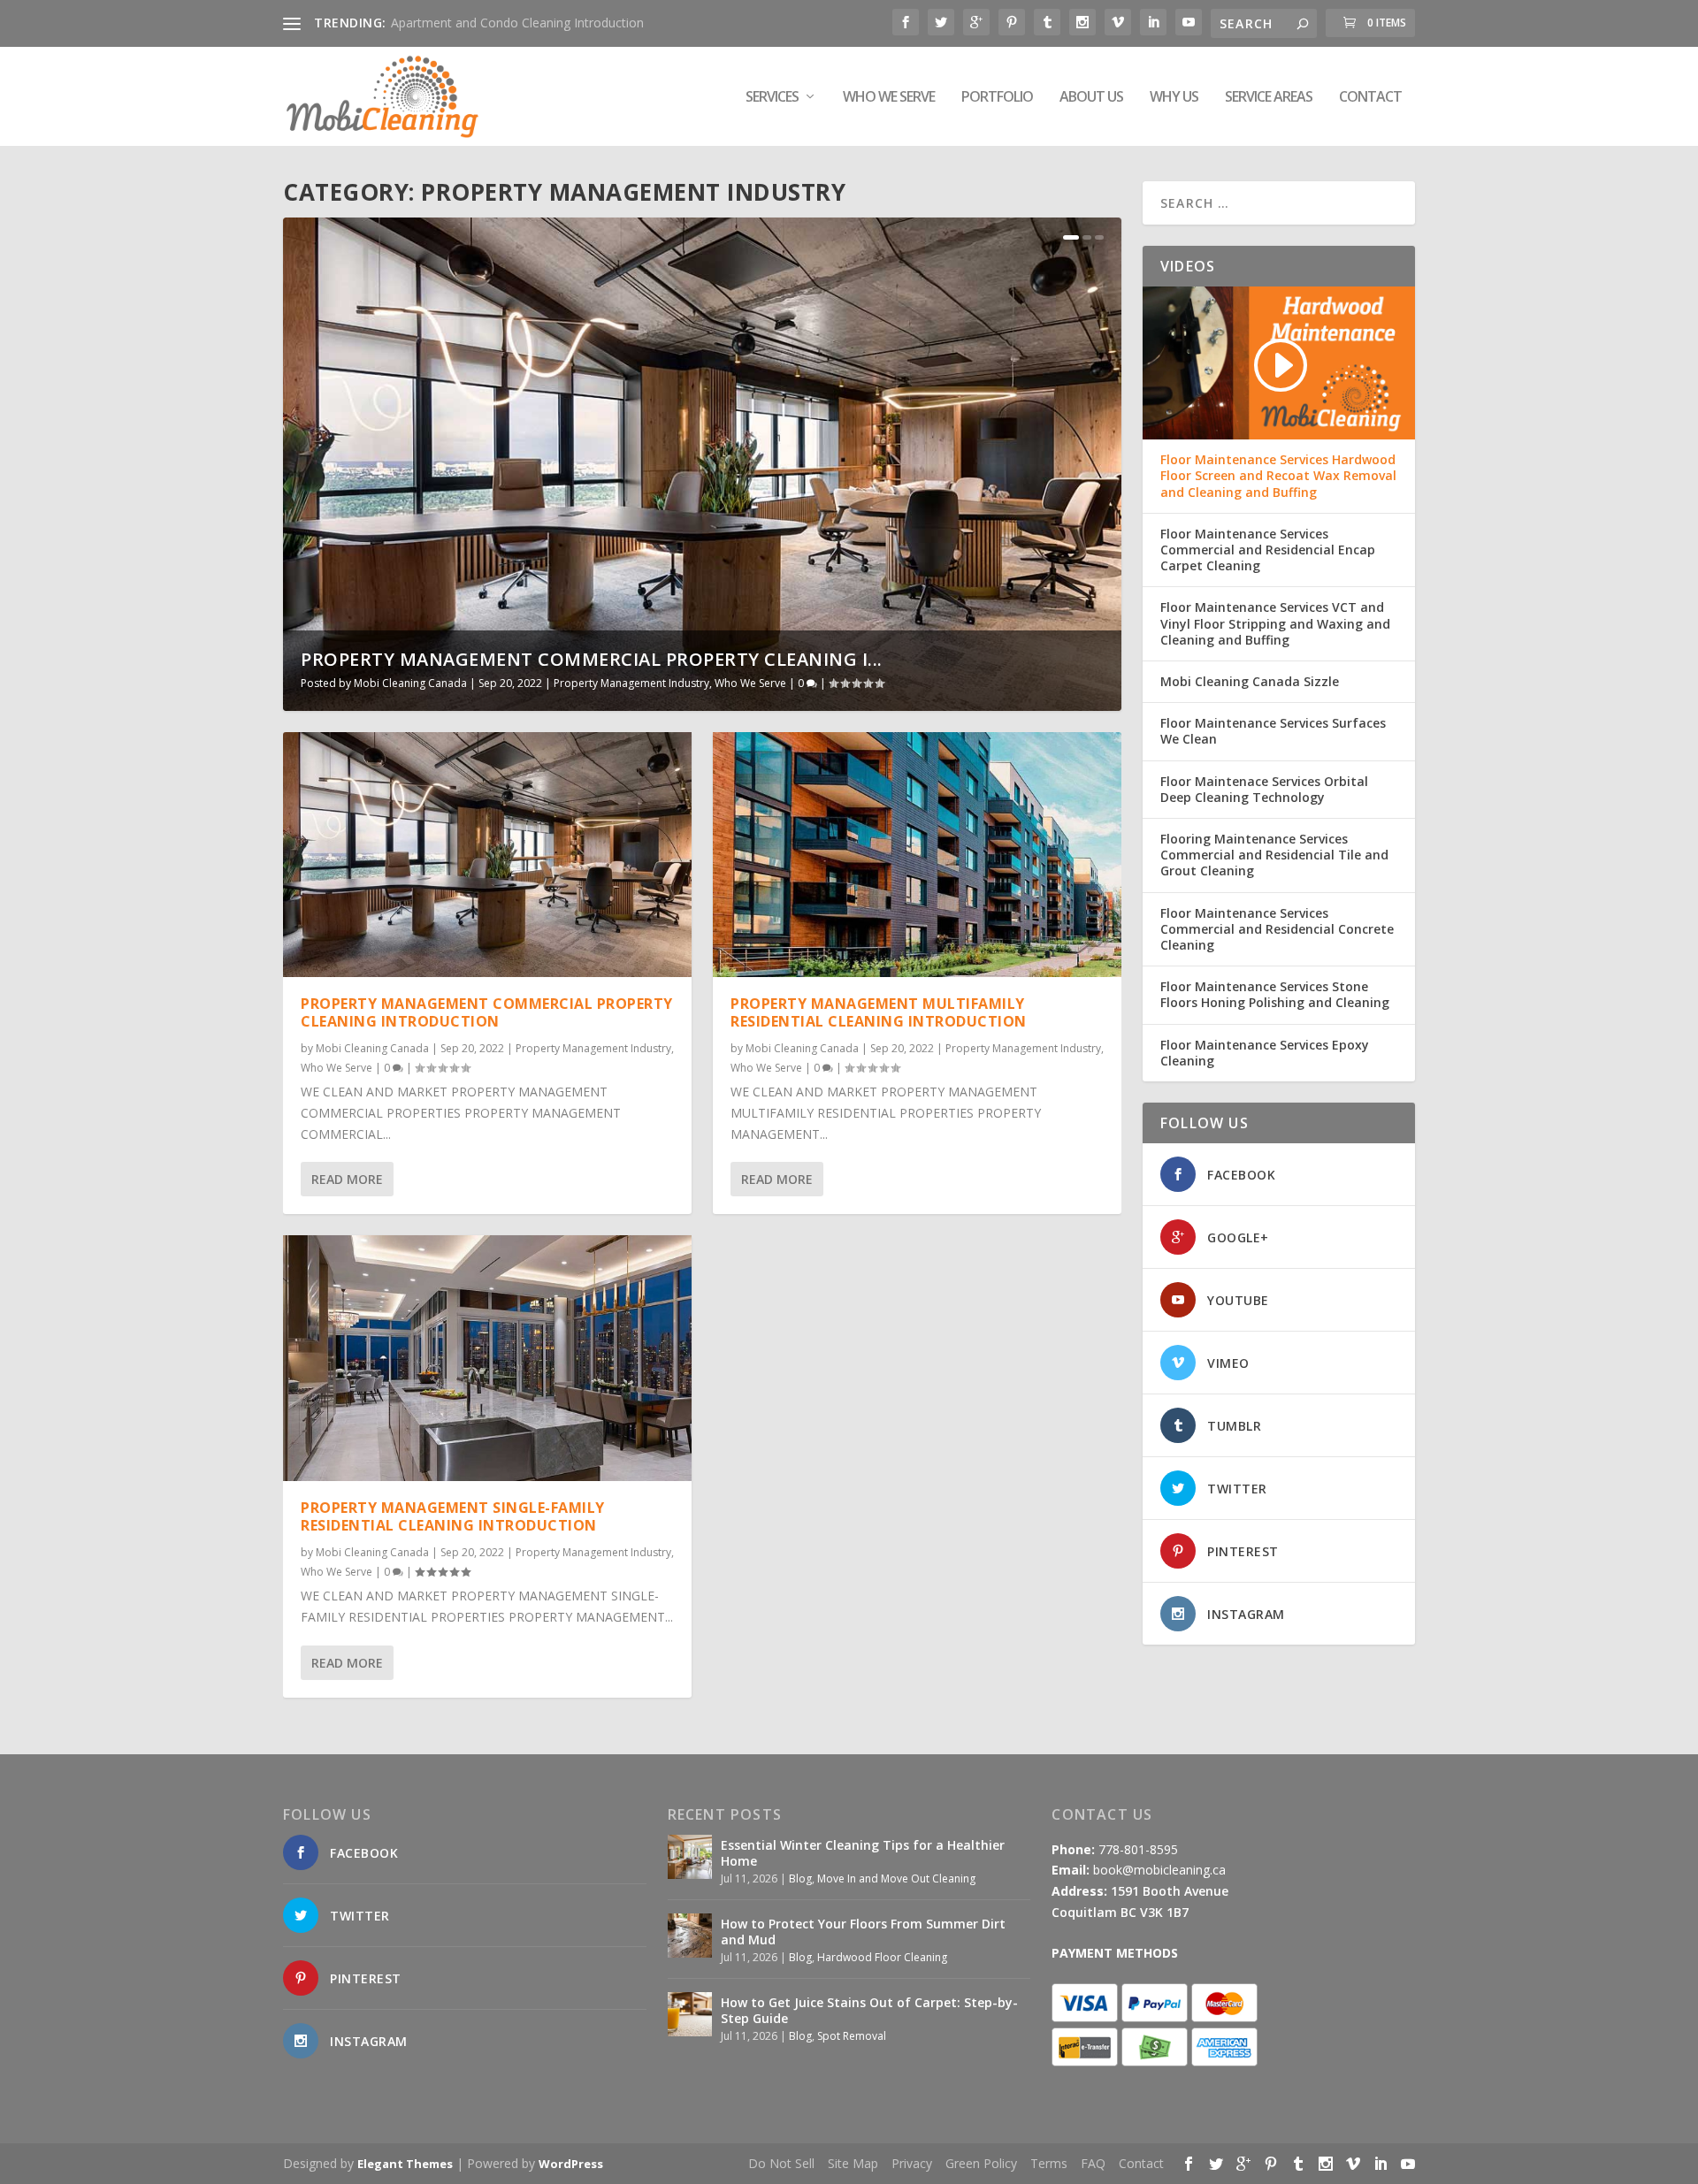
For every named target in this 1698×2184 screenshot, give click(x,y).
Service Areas (1269, 98)
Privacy (912, 2163)
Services (772, 98)
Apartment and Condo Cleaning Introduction (517, 23)
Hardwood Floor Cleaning (882, 1957)
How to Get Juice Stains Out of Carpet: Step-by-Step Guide (869, 2010)
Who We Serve (889, 98)
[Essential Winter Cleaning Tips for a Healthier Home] (690, 1857)
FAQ (1093, 2163)
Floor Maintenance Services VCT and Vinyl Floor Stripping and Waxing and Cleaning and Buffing (1275, 623)
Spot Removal (852, 2036)
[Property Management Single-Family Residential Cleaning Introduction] (487, 1358)
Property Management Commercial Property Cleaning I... (592, 659)
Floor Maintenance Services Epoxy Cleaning (1265, 1053)
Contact (1370, 98)
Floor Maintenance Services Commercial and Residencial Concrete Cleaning (1277, 929)
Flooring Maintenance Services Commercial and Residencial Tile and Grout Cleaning (1274, 855)
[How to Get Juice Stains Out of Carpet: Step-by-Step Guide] (690, 2014)
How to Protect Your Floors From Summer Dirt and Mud (863, 1932)
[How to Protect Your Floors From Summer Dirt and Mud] (690, 1936)
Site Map (853, 2163)
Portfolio (997, 98)
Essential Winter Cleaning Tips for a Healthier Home (863, 1853)
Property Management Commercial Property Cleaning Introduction (487, 1013)
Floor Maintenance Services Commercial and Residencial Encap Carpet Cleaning (1268, 550)
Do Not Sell (781, 2163)
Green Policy (981, 2163)
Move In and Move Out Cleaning (896, 1879)
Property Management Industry (631, 683)
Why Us (1174, 98)
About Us (1091, 98)
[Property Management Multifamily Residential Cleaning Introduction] (917, 855)
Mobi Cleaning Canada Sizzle (1250, 682)
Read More (347, 1179)
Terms (1049, 2163)
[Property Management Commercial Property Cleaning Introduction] (487, 855)
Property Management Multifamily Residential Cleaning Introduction (879, 1013)
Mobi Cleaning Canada (410, 683)
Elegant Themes (405, 2164)
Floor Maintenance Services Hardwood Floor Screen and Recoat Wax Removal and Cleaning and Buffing (1278, 476)
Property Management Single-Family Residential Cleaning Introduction (453, 1517)
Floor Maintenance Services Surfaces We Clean (1273, 731)
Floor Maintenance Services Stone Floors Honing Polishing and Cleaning (1275, 995)
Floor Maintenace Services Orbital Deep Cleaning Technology (1264, 790)
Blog (800, 1879)
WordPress (571, 2164)
